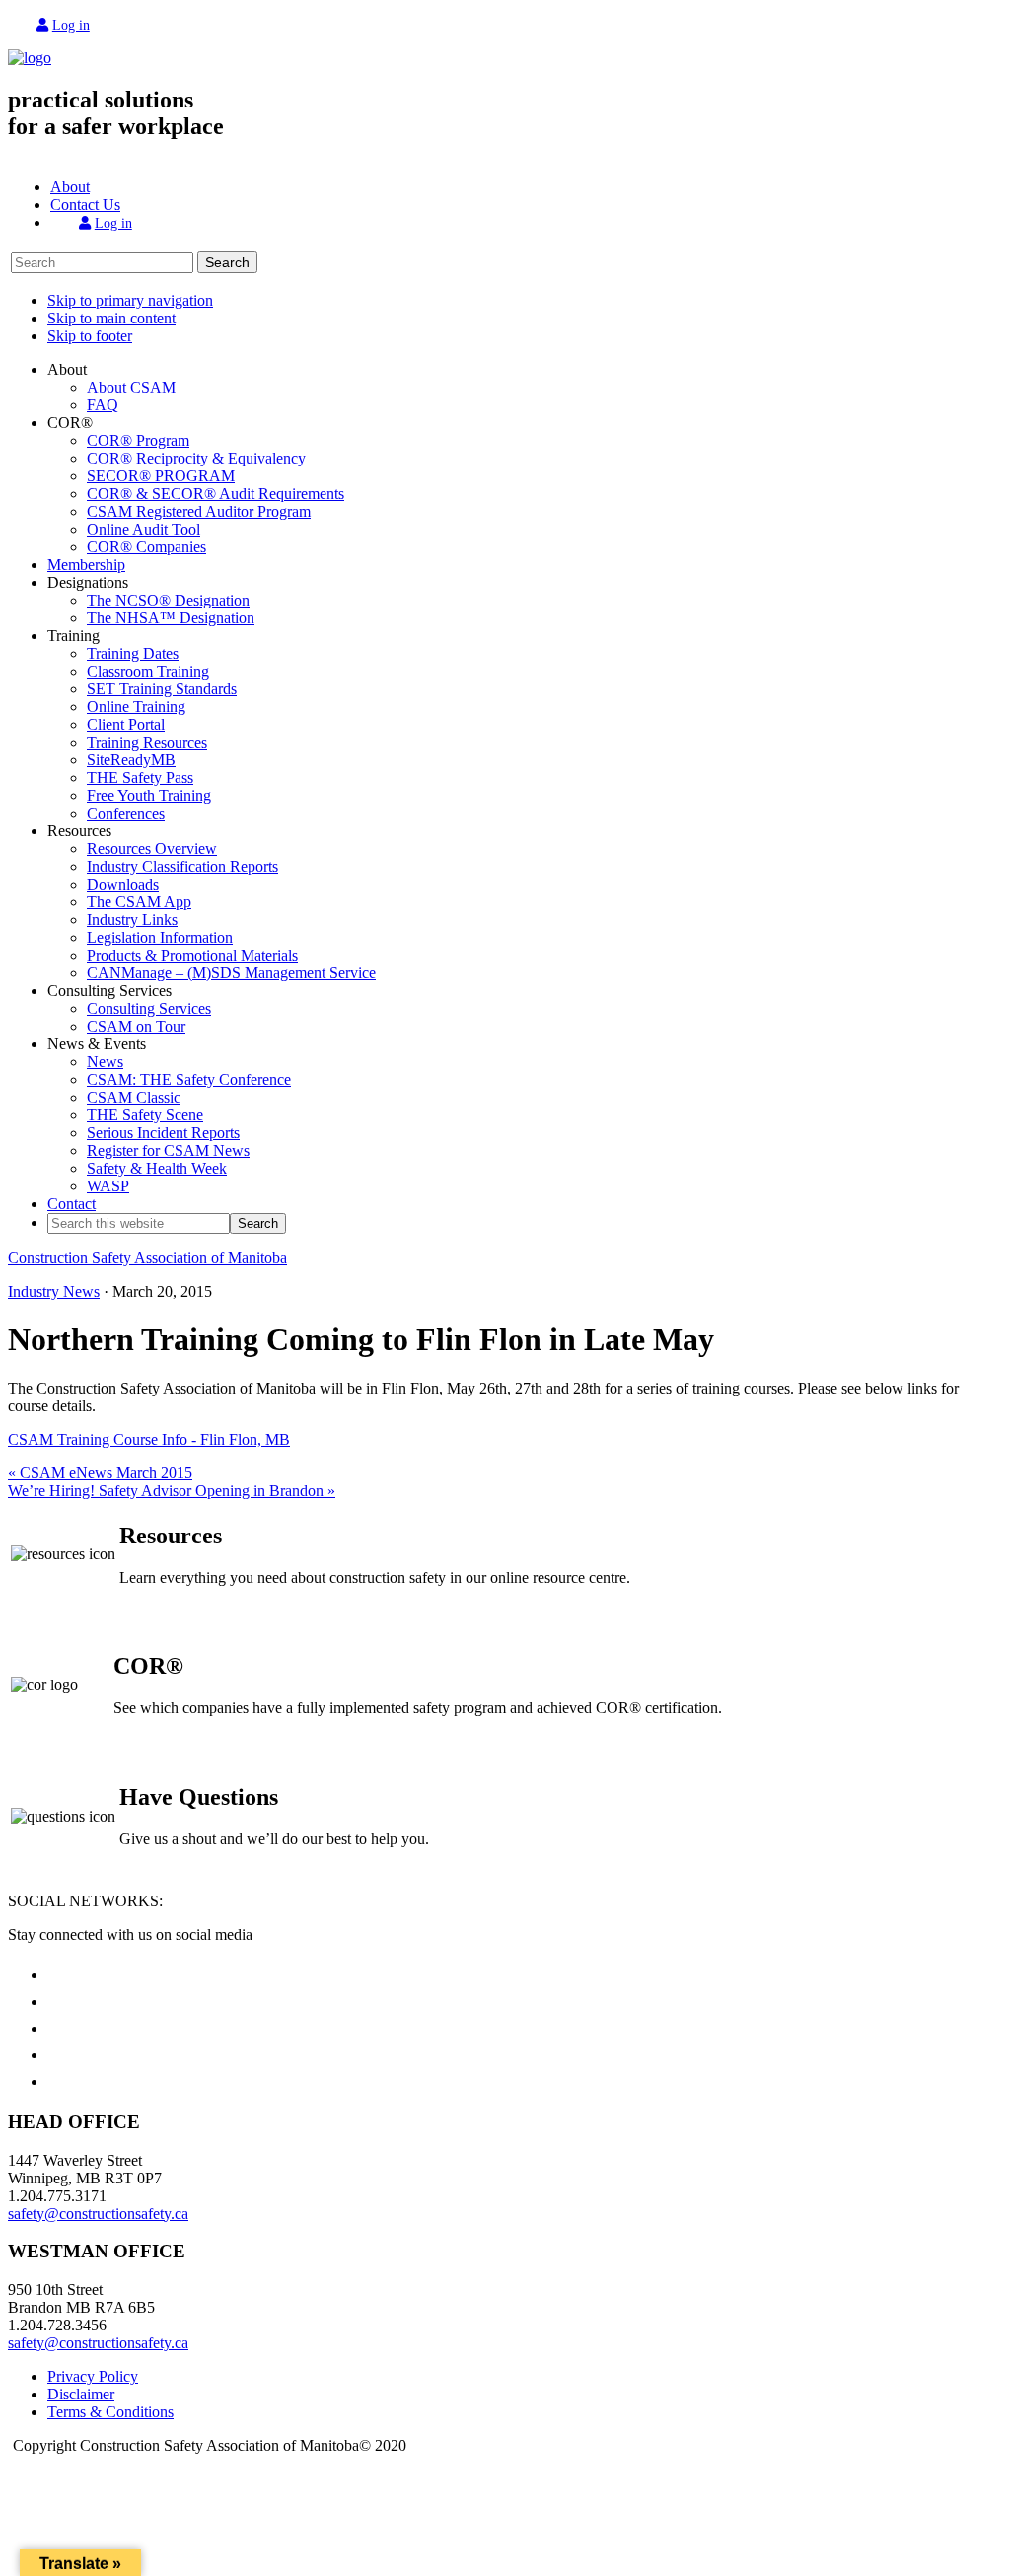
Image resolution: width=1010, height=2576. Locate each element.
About (70, 187)
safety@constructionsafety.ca (98, 2214)
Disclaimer (81, 2394)
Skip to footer (90, 336)
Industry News (54, 1291)
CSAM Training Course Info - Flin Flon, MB (149, 1439)
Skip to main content (111, 318)
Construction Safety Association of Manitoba (147, 1258)
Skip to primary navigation (130, 300)
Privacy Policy (93, 2376)
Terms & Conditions (110, 2412)
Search (227, 262)
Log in (71, 25)
